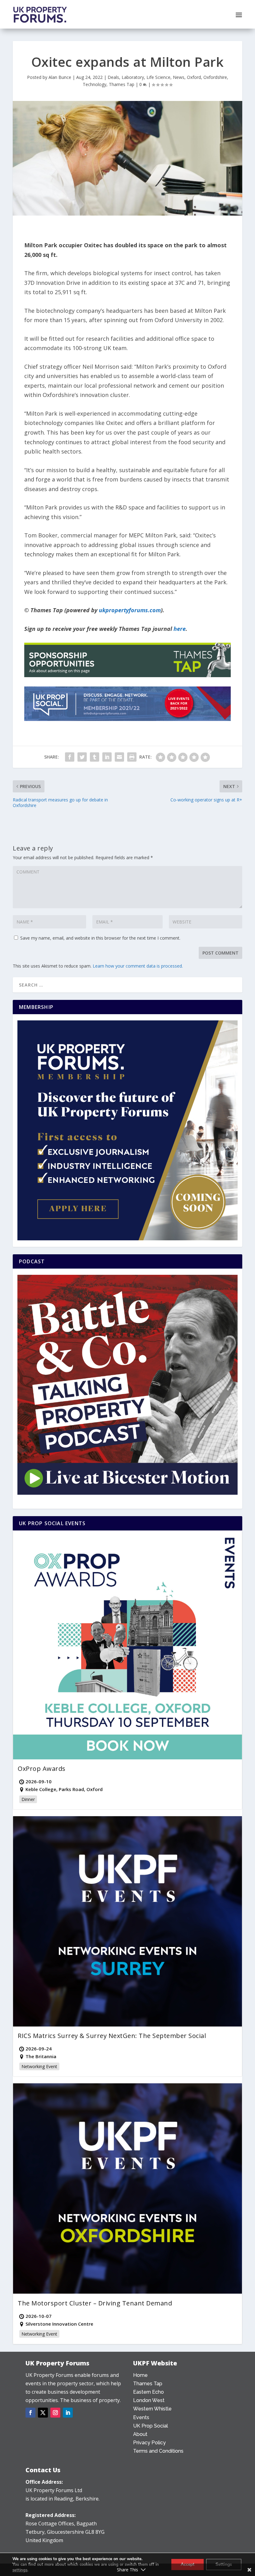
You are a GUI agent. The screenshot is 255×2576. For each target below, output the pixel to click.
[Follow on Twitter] (43, 2413)
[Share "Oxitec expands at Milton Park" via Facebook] (70, 757)
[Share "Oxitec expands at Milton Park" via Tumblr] (95, 757)
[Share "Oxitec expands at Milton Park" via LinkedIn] (107, 757)
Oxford (194, 77)
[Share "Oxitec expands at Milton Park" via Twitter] (82, 757)
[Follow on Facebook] (30, 2413)
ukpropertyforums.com (130, 610)
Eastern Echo (148, 2392)
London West (149, 2400)
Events (141, 2417)
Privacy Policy (149, 2443)
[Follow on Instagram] (55, 2413)
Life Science (158, 77)
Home (140, 2375)
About (140, 2434)
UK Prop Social (151, 2426)
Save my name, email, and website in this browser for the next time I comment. (100, 938)
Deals (113, 77)
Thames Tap (122, 84)
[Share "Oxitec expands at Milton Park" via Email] (119, 757)
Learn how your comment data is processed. (138, 966)
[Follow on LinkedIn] (68, 2413)
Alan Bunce (60, 77)
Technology (95, 84)
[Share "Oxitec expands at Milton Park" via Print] (132, 757)
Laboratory (133, 77)
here (180, 629)
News (179, 77)
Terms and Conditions (158, 2451)
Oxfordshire (215, 77)
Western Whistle (152, 2409)
